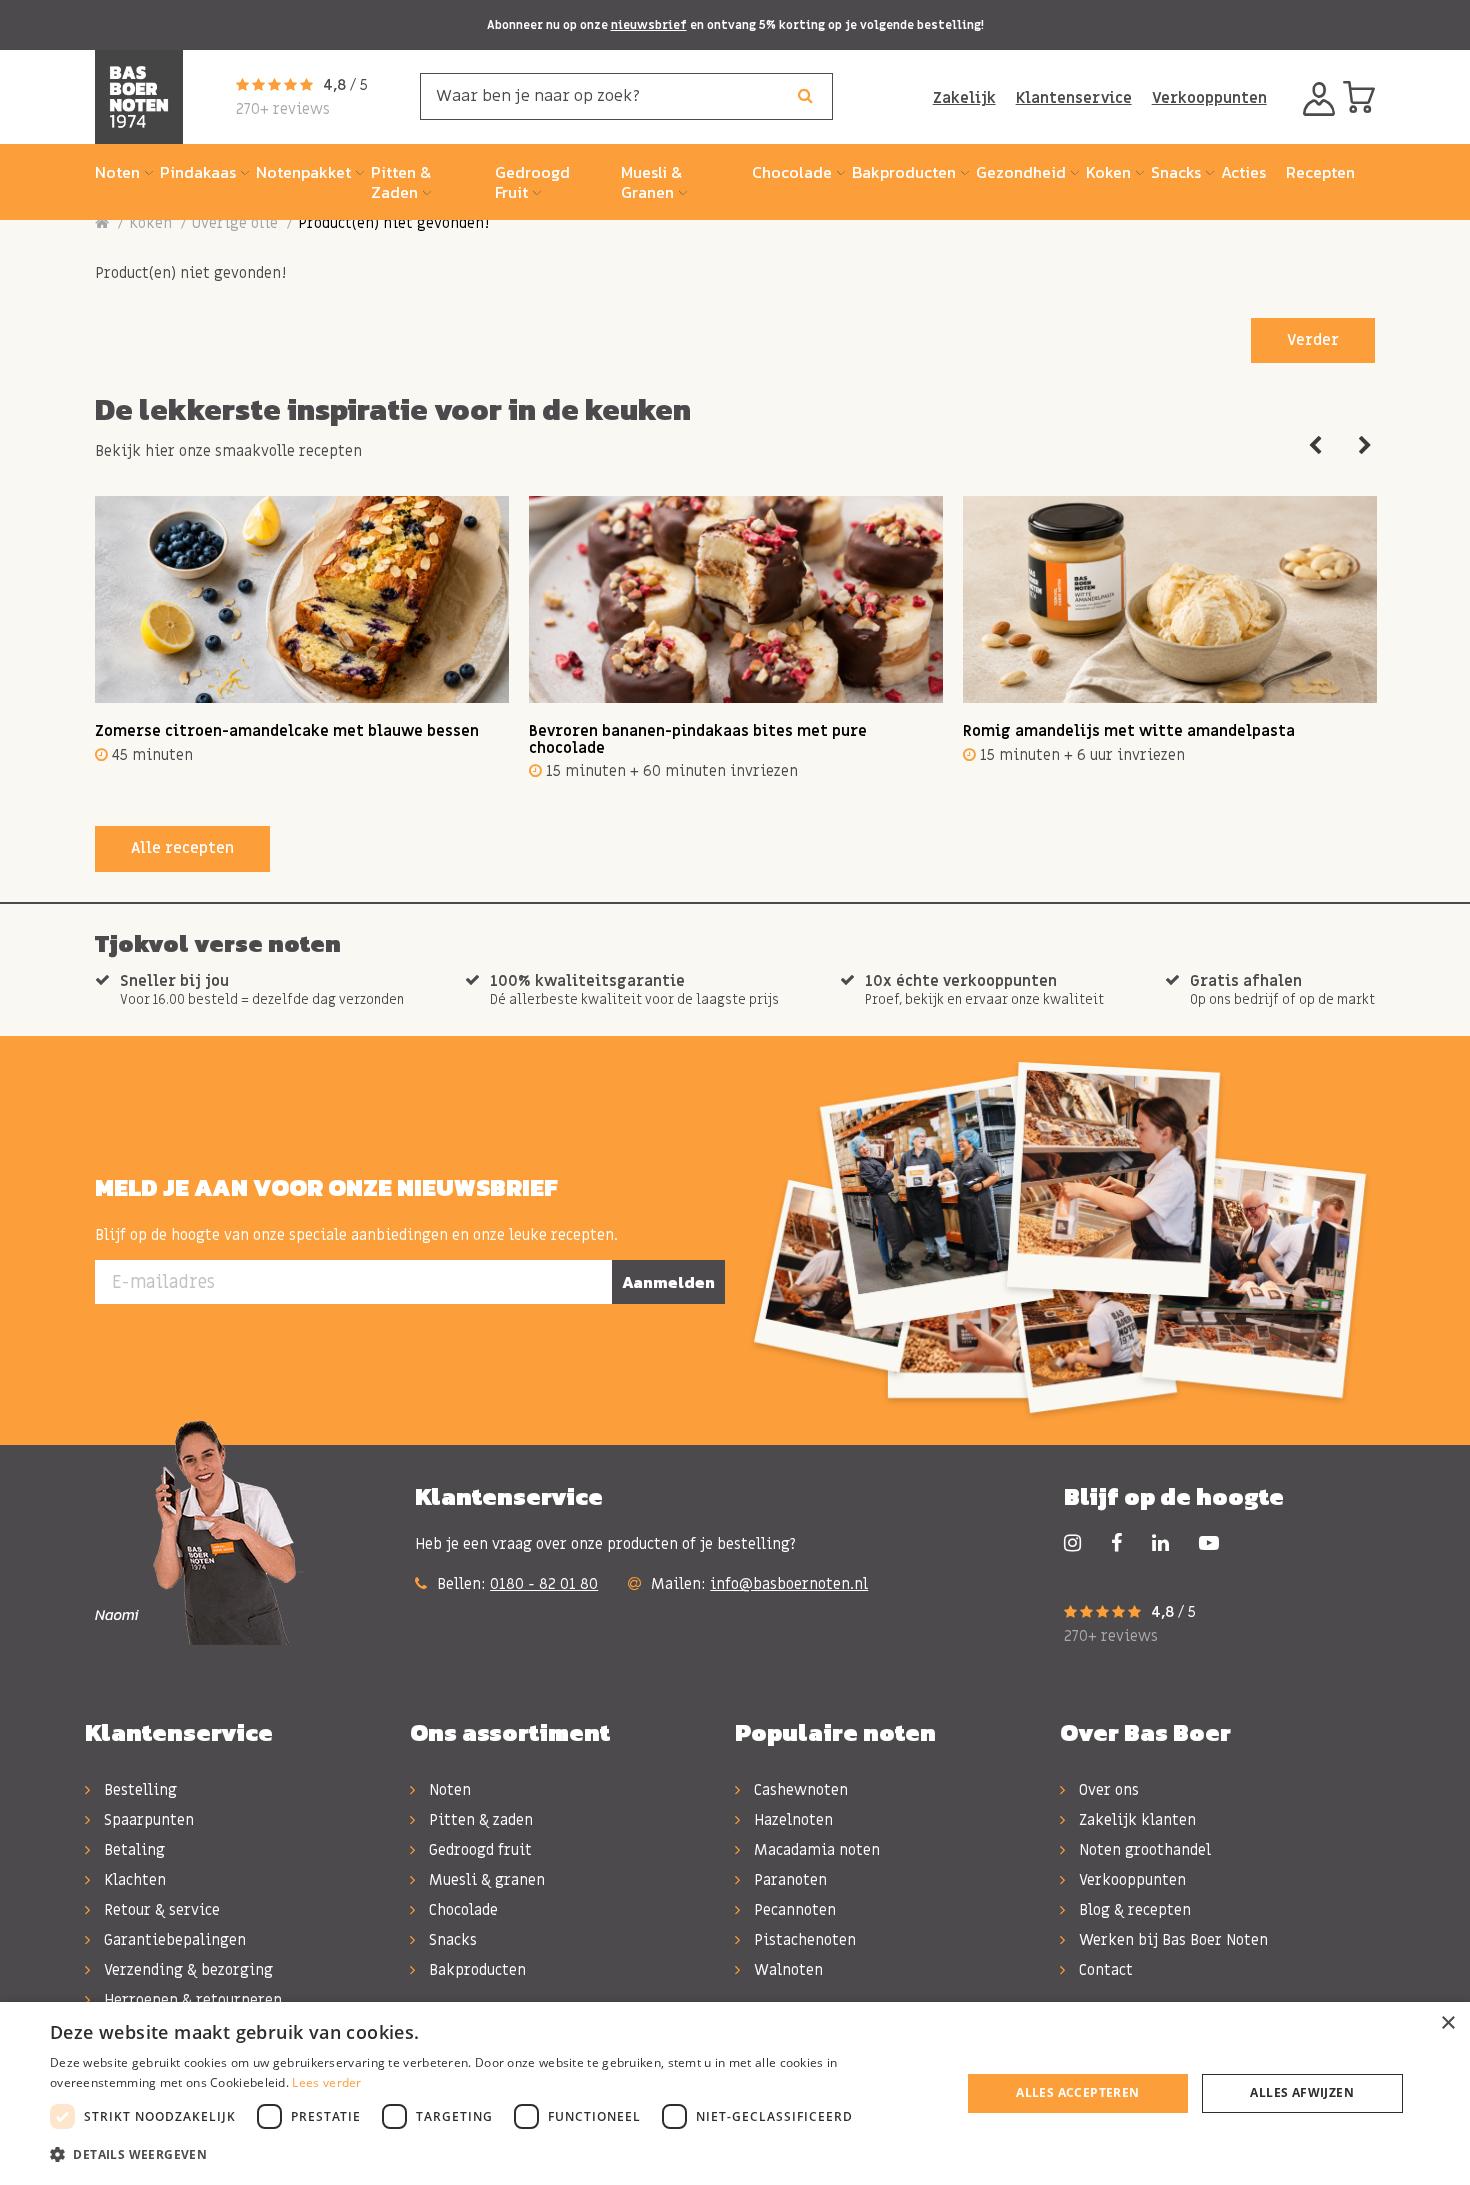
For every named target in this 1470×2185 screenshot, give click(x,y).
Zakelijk (964, 98)
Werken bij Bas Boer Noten (1171, 1940)
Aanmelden (668, 1282)
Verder (1313, 340)
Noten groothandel (1143, 1850)
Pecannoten (793, 1910)
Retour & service (160, 1910)
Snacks (451, 1940)
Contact (1104, 1970)
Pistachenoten (803, 1940)
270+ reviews (283, 109)
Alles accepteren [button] (1077, 2092)
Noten (448, 1790)
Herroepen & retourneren (191, 2000)
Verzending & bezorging (186, 1970)
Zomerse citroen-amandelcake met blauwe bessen (287, 731)
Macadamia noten (815, 1850)
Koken (150, 223)
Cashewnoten (799, 1790)
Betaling (132, 1850)
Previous (1315, 446)
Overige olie (235, 223)
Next (1365, 446)
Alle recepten (182, 848)
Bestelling (138, 1790)
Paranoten (788, 1880)
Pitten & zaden (479, 1820)
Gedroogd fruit (478, 1850)
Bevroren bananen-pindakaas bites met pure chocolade (698, 739)
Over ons (1107, 1790)
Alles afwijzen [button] (1302, 2092)
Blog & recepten (1133, 1910)
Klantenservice (1074, 98)
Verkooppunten (1209, 98)
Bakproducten (475, 1970)
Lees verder (326, 2082)
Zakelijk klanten (1135, 1820)
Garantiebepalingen (173, 1940)
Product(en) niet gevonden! (393, 223)
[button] (492, 2155)
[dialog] (735, 2093)
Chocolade (461, 1910)
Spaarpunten (147, 1820)
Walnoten (786, 1970)
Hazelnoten (791, 1820)
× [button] (1447, 2023)
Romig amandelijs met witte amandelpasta (1129, 731)
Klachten (133, 1880)
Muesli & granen (485, 1880)
